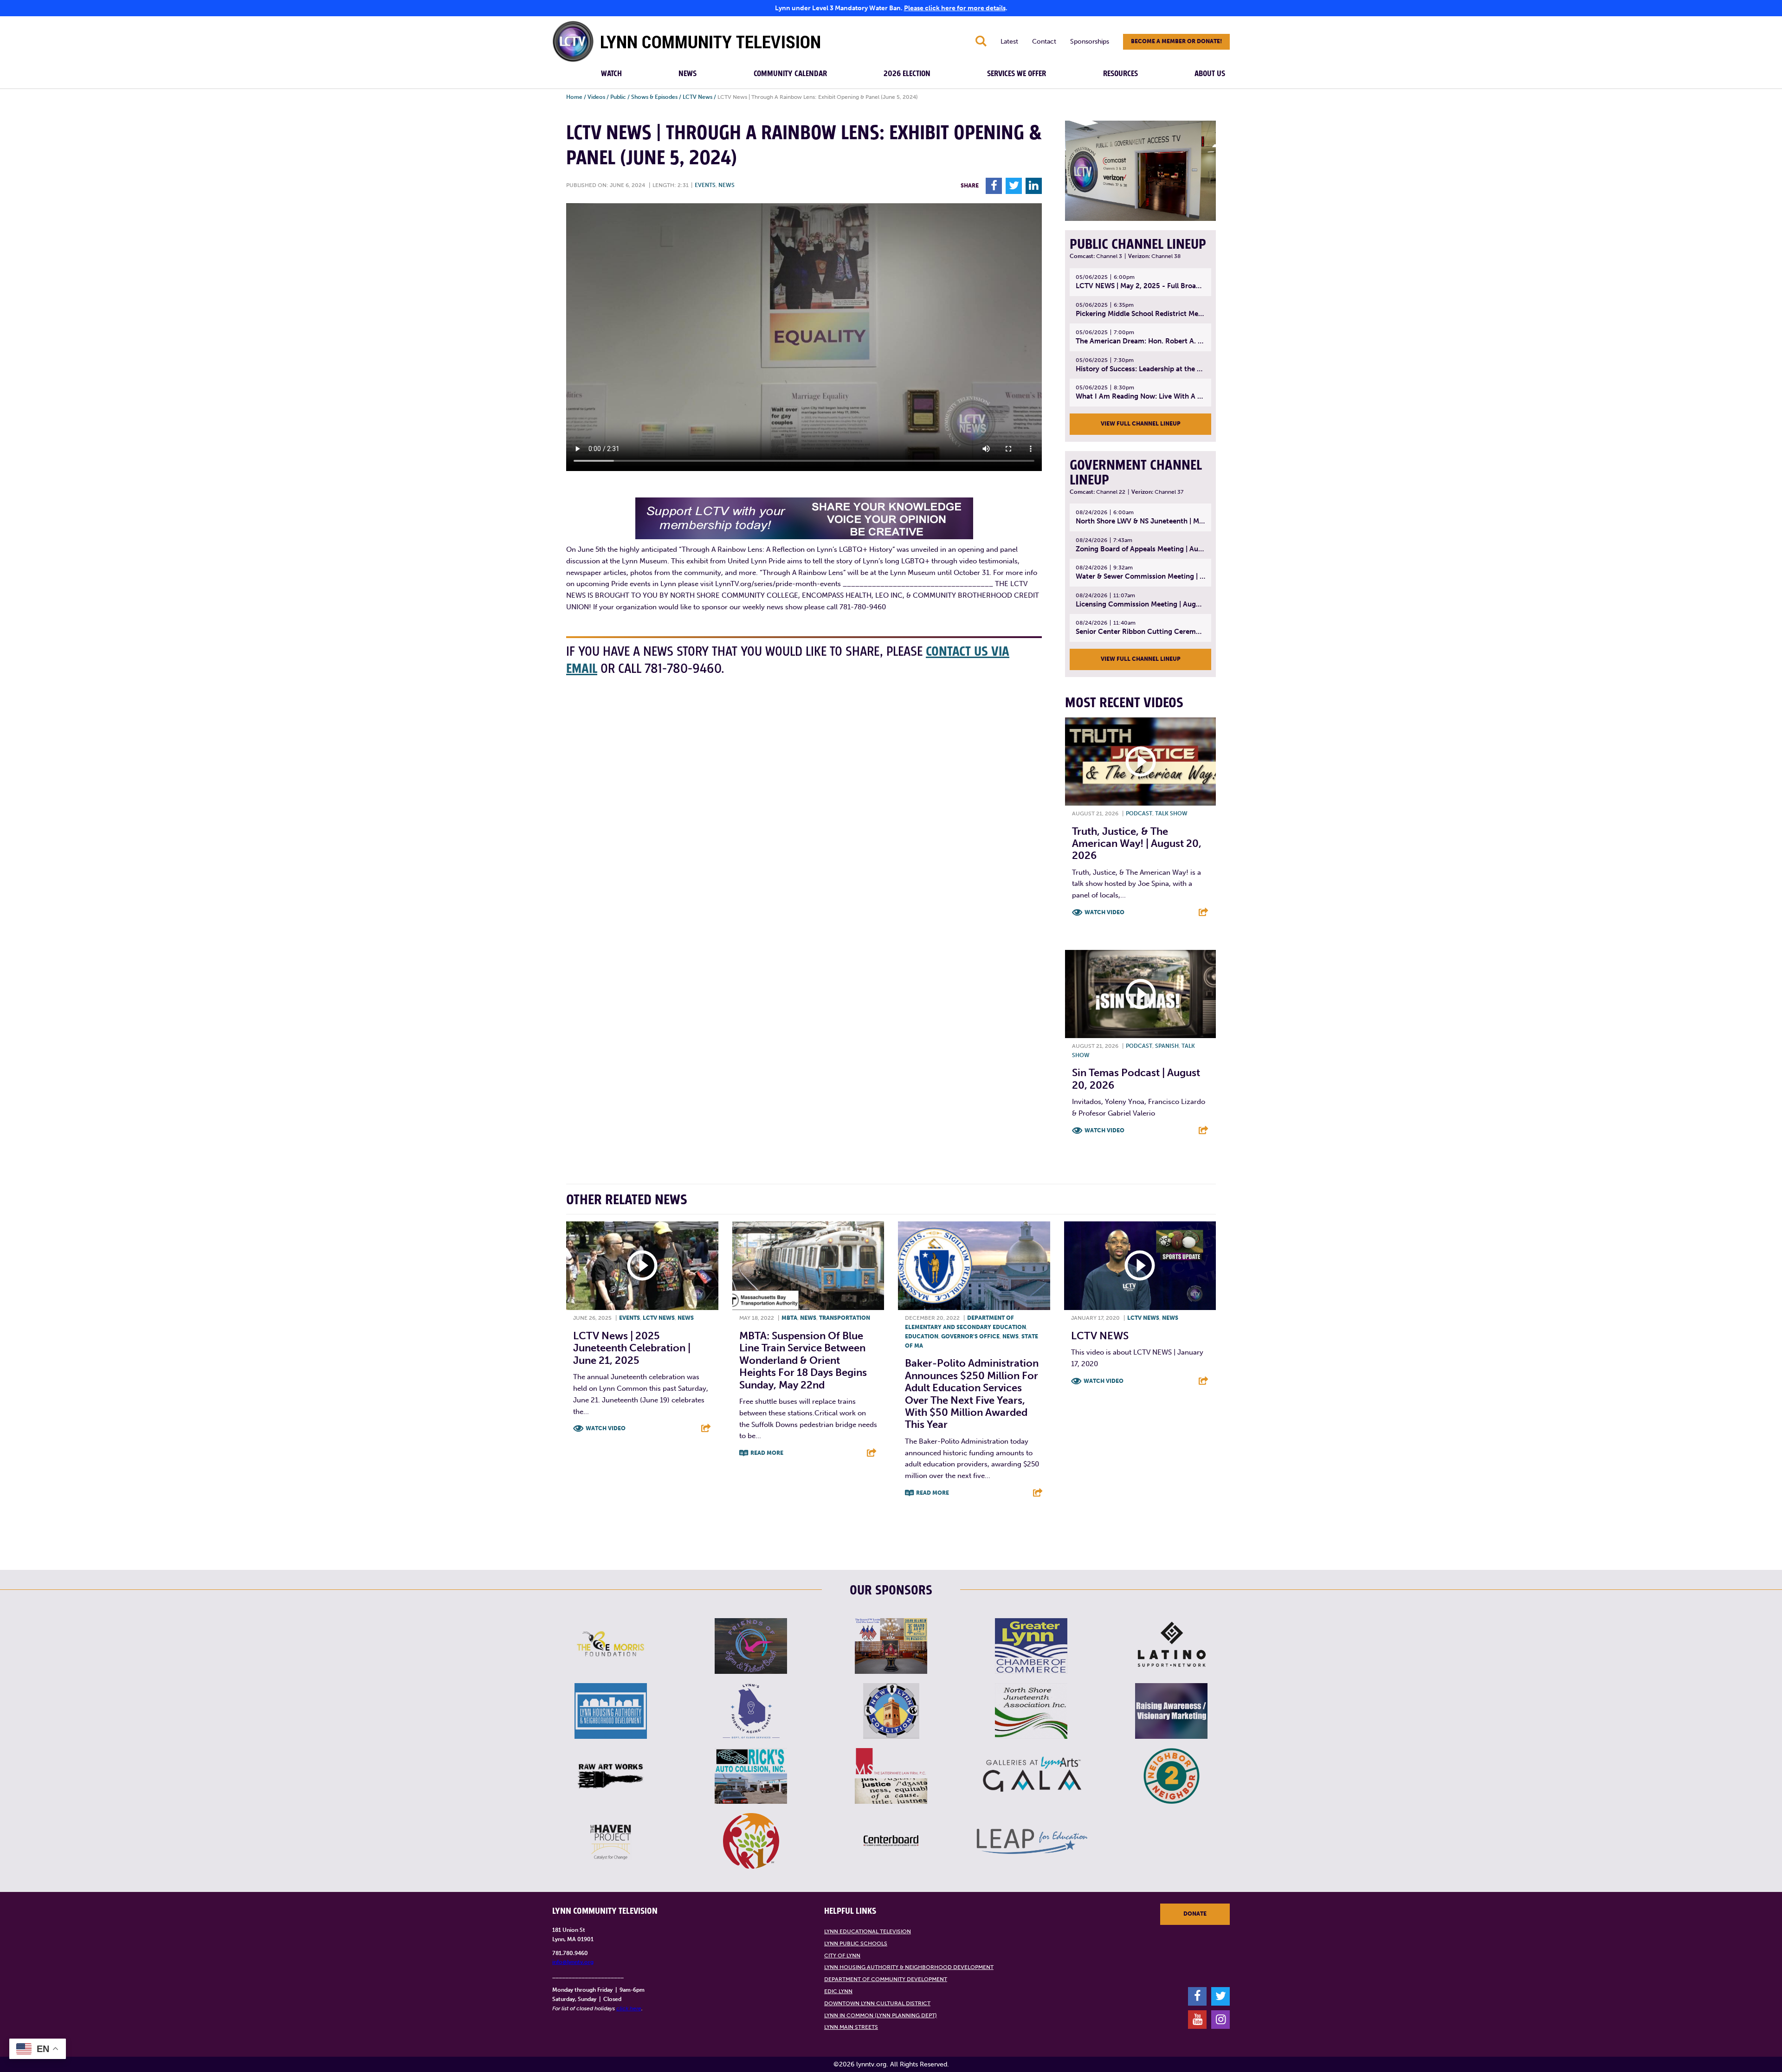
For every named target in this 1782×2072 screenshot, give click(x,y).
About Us (1210, 74)
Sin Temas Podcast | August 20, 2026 (1136, 1079)
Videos (596, 97)
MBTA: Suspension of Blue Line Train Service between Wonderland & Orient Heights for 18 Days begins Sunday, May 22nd (803, 1360)
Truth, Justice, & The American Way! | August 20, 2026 (1137, 844)
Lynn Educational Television (868, 1931)
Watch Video (1104, 912)
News (688, 74)
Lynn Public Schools (856, 1943)
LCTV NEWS (1100, 1336)
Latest (1009, 42)
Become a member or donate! (1176, 41)
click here (629, 2008)
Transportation (845, 1318)
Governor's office (970, 1336)
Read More (767, 1453)
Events (705, 185)
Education (922, 1336)
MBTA (789, 1318)
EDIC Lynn (838, 1991)
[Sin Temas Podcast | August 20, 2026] (1140, 994)
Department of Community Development (886, 1979)
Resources (1120, 74)
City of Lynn (842, 1956)
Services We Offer (1017, 74)
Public (618, 97)
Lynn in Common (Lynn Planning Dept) (881, 2015)
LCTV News (697, 97)
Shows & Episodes (654, 97)
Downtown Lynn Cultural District (877, 2003)
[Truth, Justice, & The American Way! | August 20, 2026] (1140, 762)
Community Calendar (790, 74)
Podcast (1139, 813)
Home (574, 97)
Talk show (1171, 813)
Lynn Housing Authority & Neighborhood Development (909, 1967)
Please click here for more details (955, 8)
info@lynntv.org (573, 1962)
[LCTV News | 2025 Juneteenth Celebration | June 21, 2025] (642, 1266)
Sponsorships (1090, 42)
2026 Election (907, 74)
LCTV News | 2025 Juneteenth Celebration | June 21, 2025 (632, 1348)
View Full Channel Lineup (1141, 424)
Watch (611, 74)
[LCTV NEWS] (1140, 1266)
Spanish (1167, 1046)
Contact (1044, 42)
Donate (1195, 1914)
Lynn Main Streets (851, 2027)
